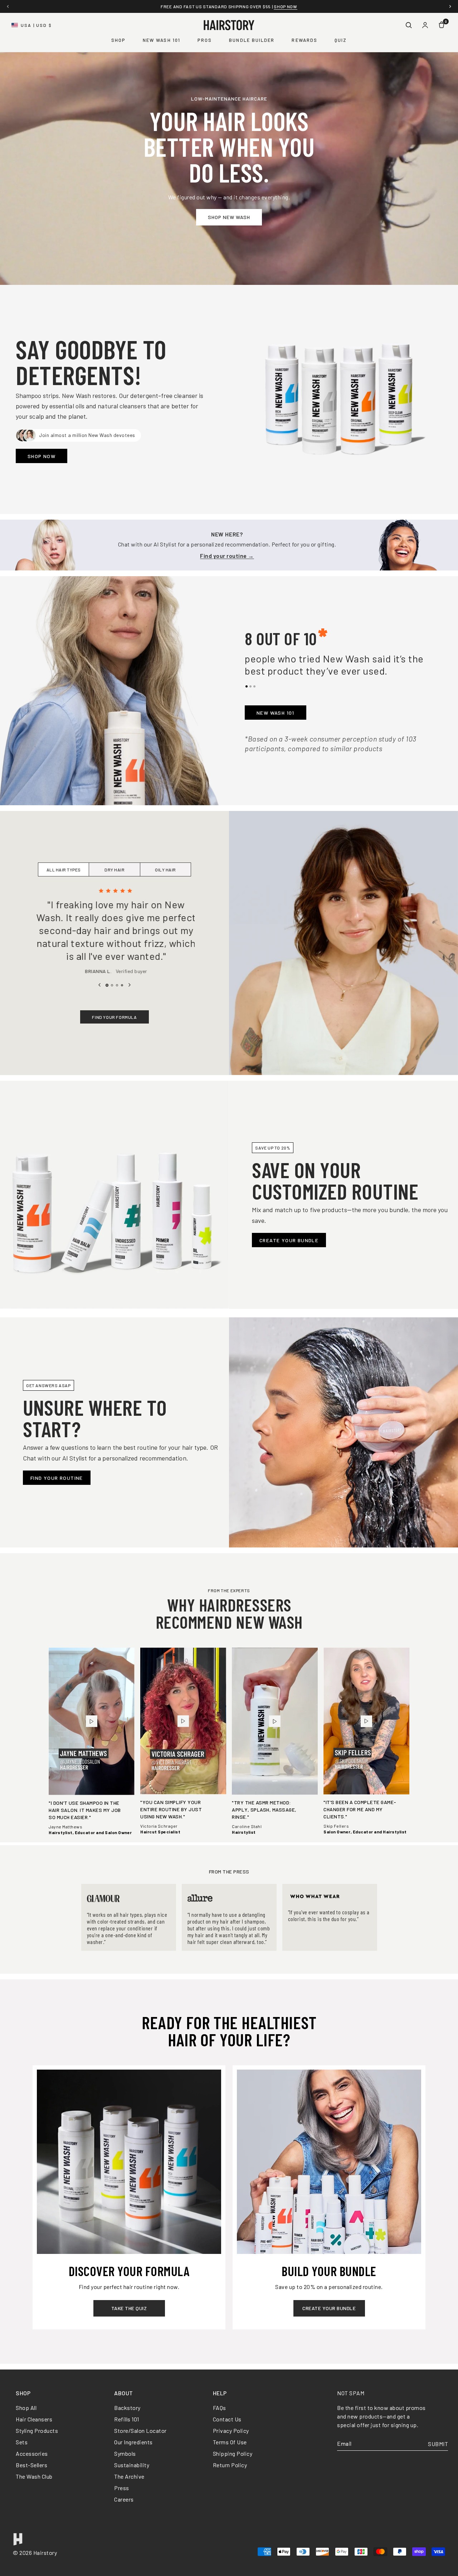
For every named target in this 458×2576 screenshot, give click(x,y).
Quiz (341, 40)
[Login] (425, 25)
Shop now (287, 6)
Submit (438, 2444)
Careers (124, 2499)
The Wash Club (34, 2476)
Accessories (32, 2453)
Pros (205, 40)
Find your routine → (227, 556)
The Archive (129, 2476)
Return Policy (230, 2465)
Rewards (304, 40)
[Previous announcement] (8, 6)
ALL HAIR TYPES (64, 870)
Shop (118, 40)
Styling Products (37, 2431)
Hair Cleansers (34, 2419)
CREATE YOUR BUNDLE (289, 1240)
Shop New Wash (229, 217)
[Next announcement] (450, 6)
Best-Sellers (31, 2465)
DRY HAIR (114, 870)
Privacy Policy (231, 2431)
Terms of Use (230, 2442)
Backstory (127, 2408)
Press (122, 2488)
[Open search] (409, 25)
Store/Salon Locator (140, 2431)
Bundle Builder (252, 40)
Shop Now (42, 456)
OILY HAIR (165, 870)
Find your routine (57, 1478)
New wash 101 (276, 713)
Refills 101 (127, 2419)
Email (344, 2444)
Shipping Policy (233, 2453)
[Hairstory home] (229, 25)
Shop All (26, 2408)
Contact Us (227, 2419)
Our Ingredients (133, 2442)
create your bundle (329, 2308)
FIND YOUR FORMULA (114, 1017)
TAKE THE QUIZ (129, 2308)
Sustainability (132, 2465)
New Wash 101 (162, 40)
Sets (22, 2442)
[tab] (247, 686)
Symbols (125, 2453)
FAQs (220, 2408)
